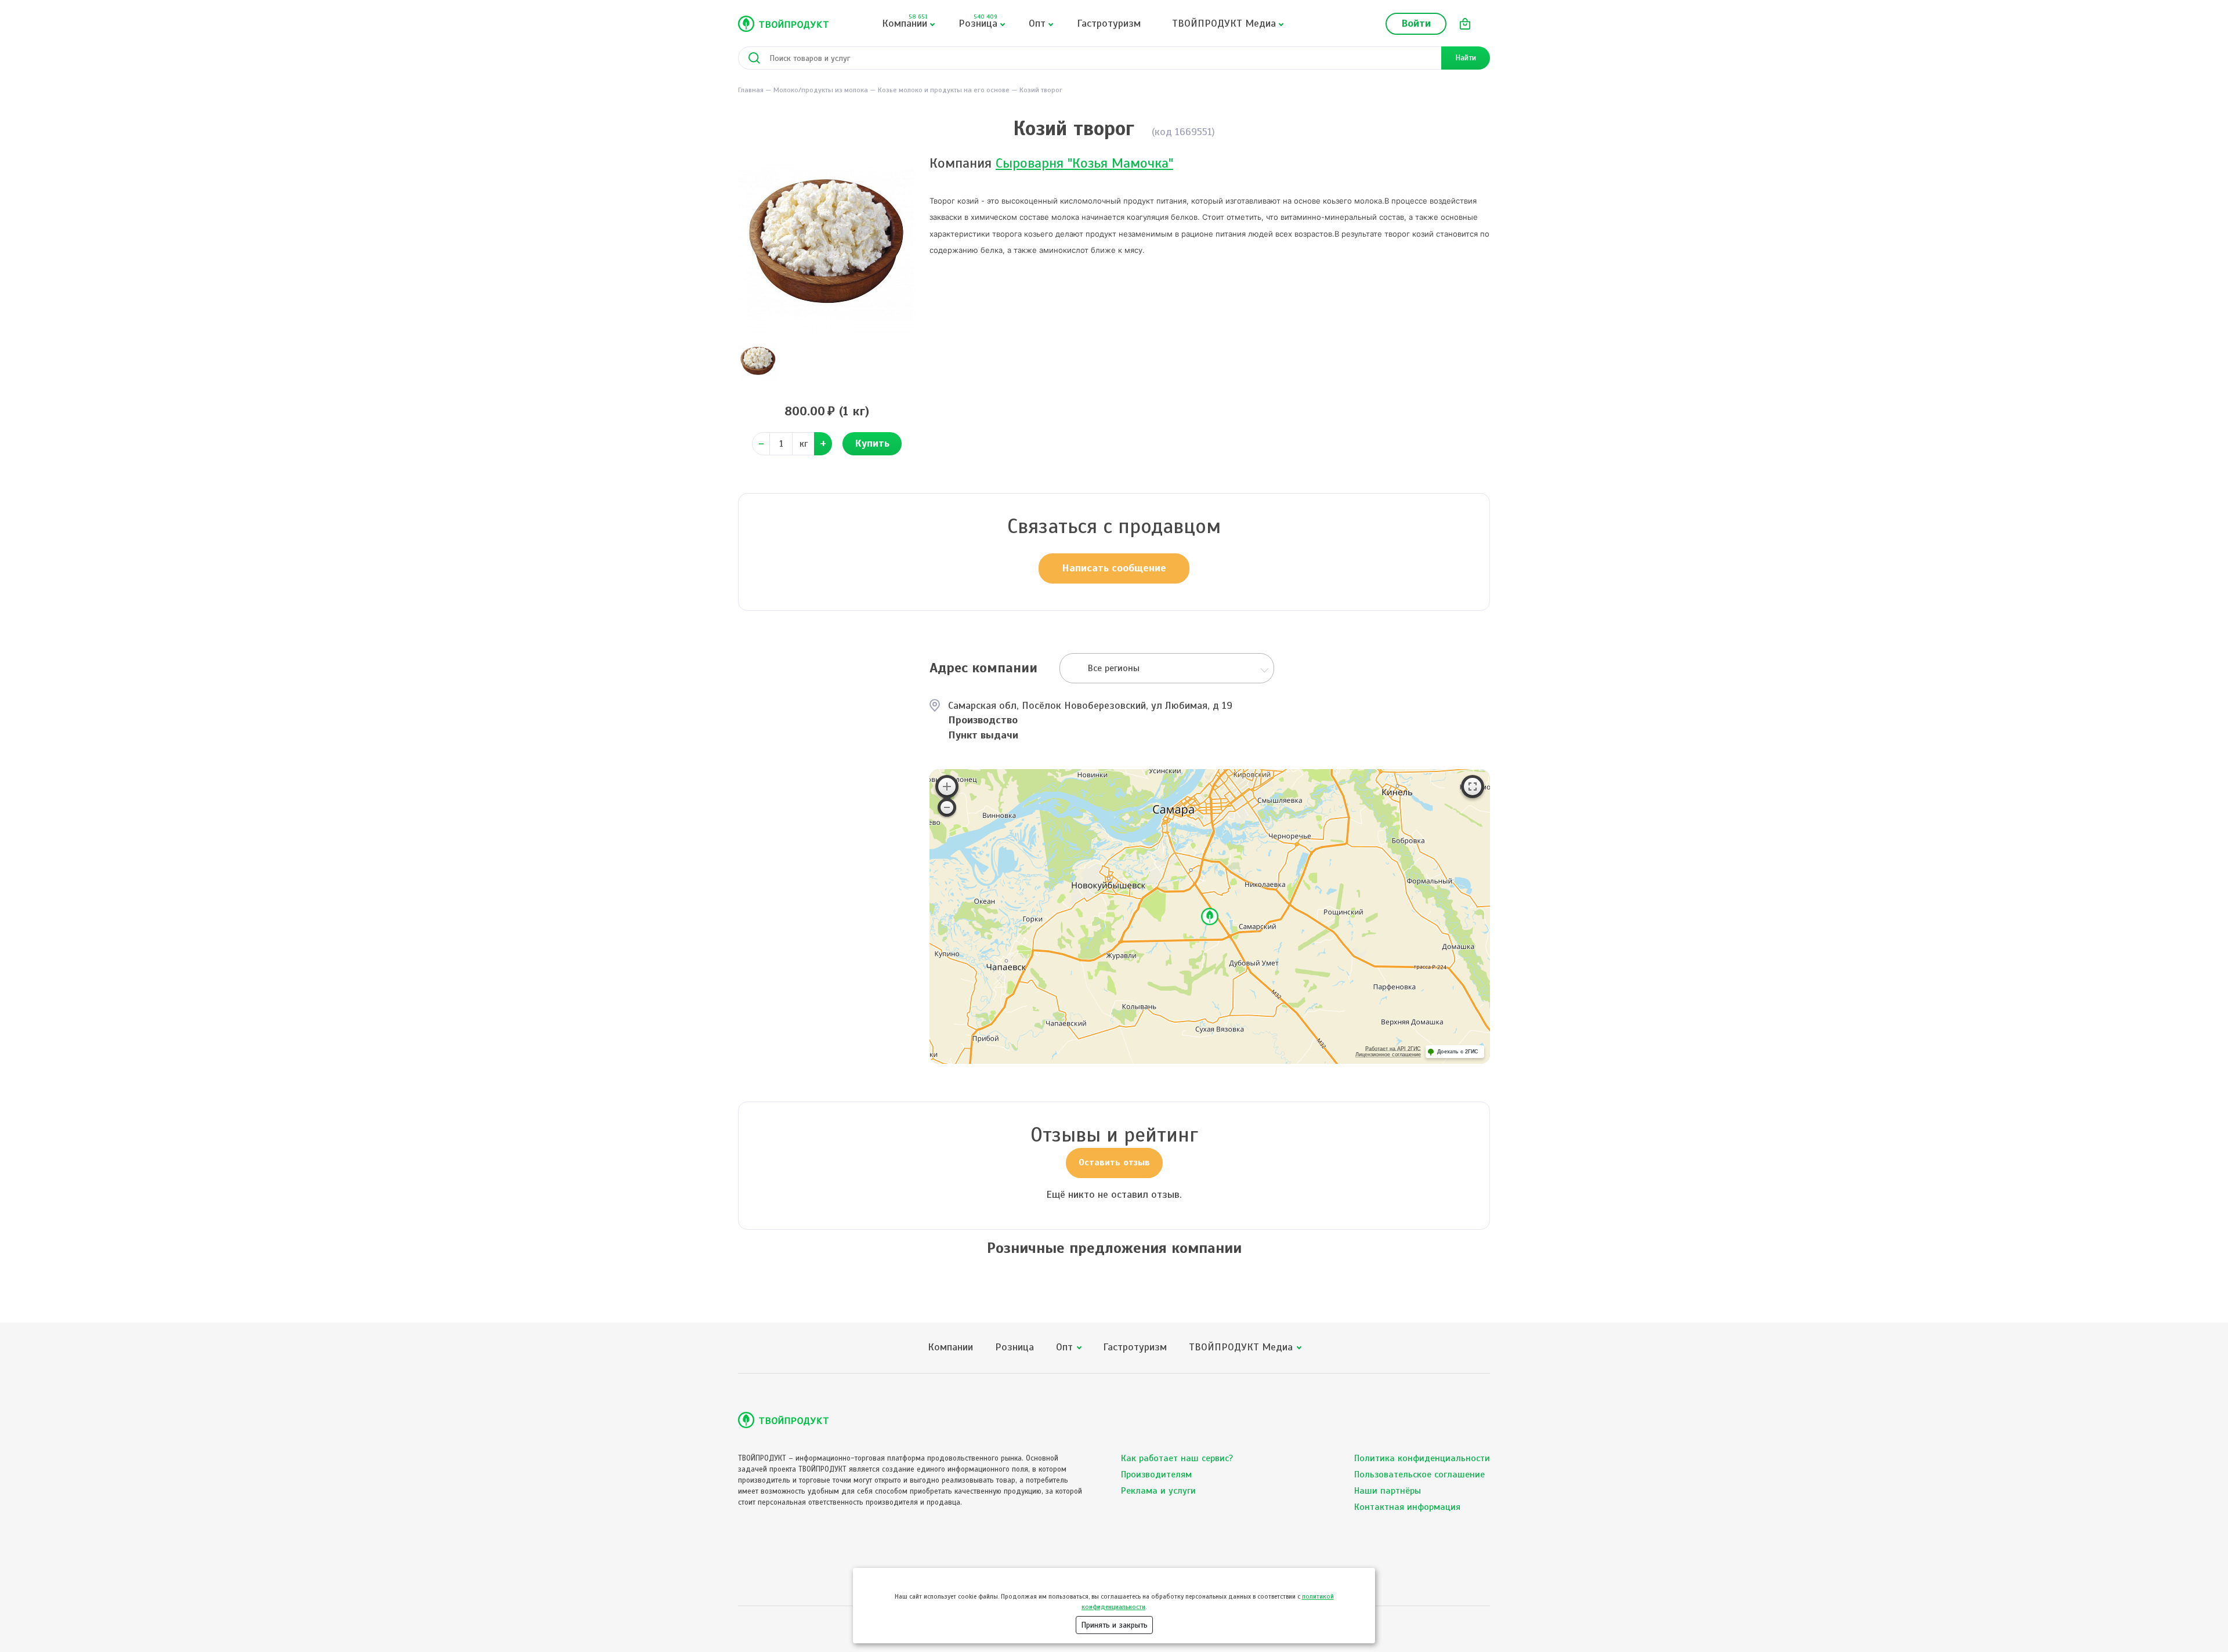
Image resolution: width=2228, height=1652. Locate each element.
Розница (978, 21)
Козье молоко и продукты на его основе (944, 90)
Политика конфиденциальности (1422, 1458)
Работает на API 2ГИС (1393, 1049)
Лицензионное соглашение (1388, 1055)
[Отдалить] (947, 807)
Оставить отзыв (1114, 1162)
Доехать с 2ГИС (1458, 1052)
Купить (872, 443)
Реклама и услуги (1158, 1491)
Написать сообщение (1114, 568)
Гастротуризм (1109, 23)
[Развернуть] (1473, 787)
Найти (1466, 58)
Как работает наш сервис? (1177, 1458)
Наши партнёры (1388, 1491)
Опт (1037, 23)
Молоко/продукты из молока (821, 90)
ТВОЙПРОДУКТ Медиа (1224, 23)
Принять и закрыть (1114, 1625)
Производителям (1156, 1475)
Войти (1416, 23)
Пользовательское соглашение (1419, 1475)
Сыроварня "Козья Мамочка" (1084, 163)
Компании (905, 21)
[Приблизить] (947, 787)
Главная (751, 90)
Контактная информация (1407, 1507)
